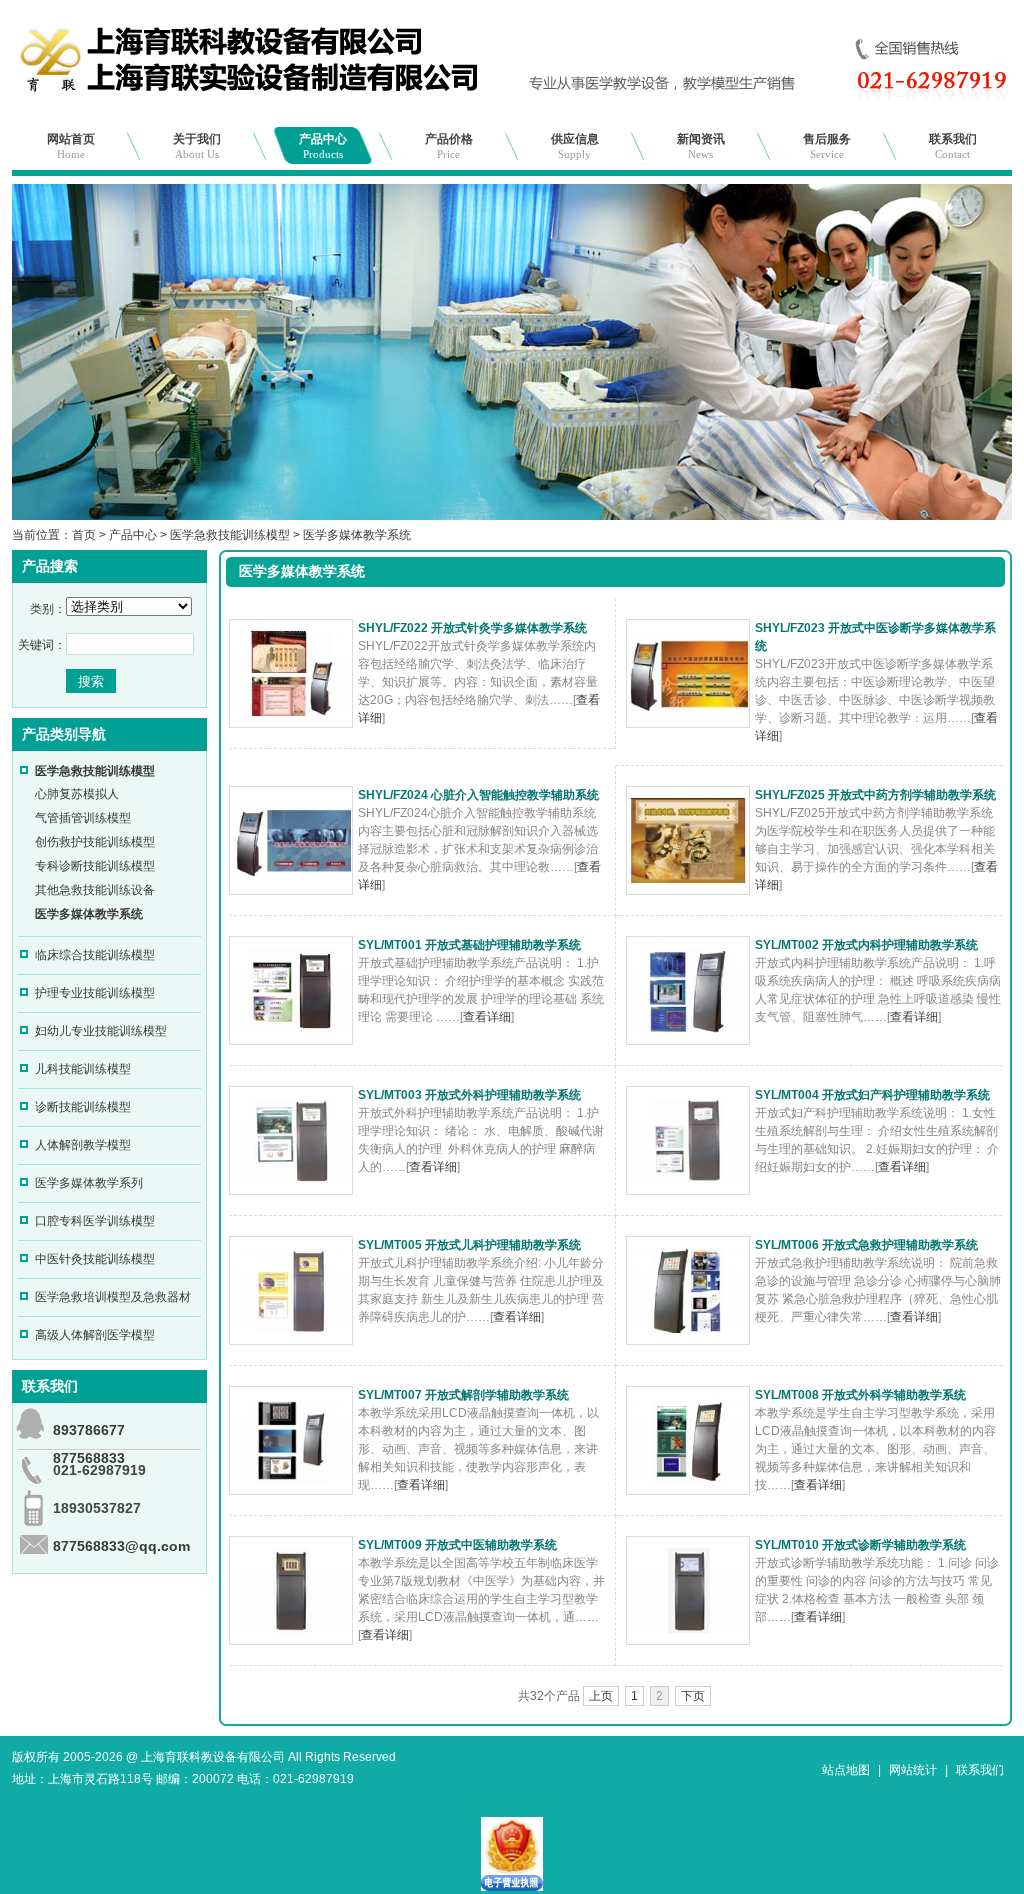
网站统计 (913, 1770)
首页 (84, 535)
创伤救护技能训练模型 (95, 842)
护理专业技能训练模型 (95, 993)
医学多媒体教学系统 (357, 535)
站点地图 (846, 1770)
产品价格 (449, 146)
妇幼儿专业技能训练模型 (101, 1031)
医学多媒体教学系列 (89, 1183)
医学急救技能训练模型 (230, 535)
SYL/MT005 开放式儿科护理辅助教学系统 (469, 1245)
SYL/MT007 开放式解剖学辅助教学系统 (463, 1395)
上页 (601, 1696)
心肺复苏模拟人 (77, 794)
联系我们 (953, 146)
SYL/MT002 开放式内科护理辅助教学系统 (866, 945)
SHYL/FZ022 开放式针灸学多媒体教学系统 (472, 628)
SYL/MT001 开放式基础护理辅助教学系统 (469, 945)
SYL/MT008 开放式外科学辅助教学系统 (860, 1395)
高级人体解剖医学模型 (95, 1335)
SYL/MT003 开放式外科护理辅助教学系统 (469, 1095)
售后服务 (827, 146)
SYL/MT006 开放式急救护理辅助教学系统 (866, 1245)
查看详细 (487, 1017)
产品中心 (323, 146)
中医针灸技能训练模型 (95, 1259)
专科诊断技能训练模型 (95, 866)
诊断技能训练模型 (83, 1107)
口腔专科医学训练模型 (95, 1221)
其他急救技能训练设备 (95, 890)
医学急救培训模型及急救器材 (113, 1297)
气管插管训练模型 (83, 818)
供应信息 (575, 146)
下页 (693, 1696)
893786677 (89, 1430)
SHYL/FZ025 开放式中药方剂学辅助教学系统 (875, 795)
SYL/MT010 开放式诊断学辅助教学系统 (860, 1545)
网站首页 (71, 146)
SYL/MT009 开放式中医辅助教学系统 (457, 1545)
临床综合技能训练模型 (95, 955)
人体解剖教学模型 (83, 1145)
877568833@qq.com (121, 1546)
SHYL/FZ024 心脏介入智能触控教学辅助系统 (478, 795)
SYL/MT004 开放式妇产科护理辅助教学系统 (872, 1095)
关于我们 (197, 146)
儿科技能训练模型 (83, 1069)
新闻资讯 (701, 146)
